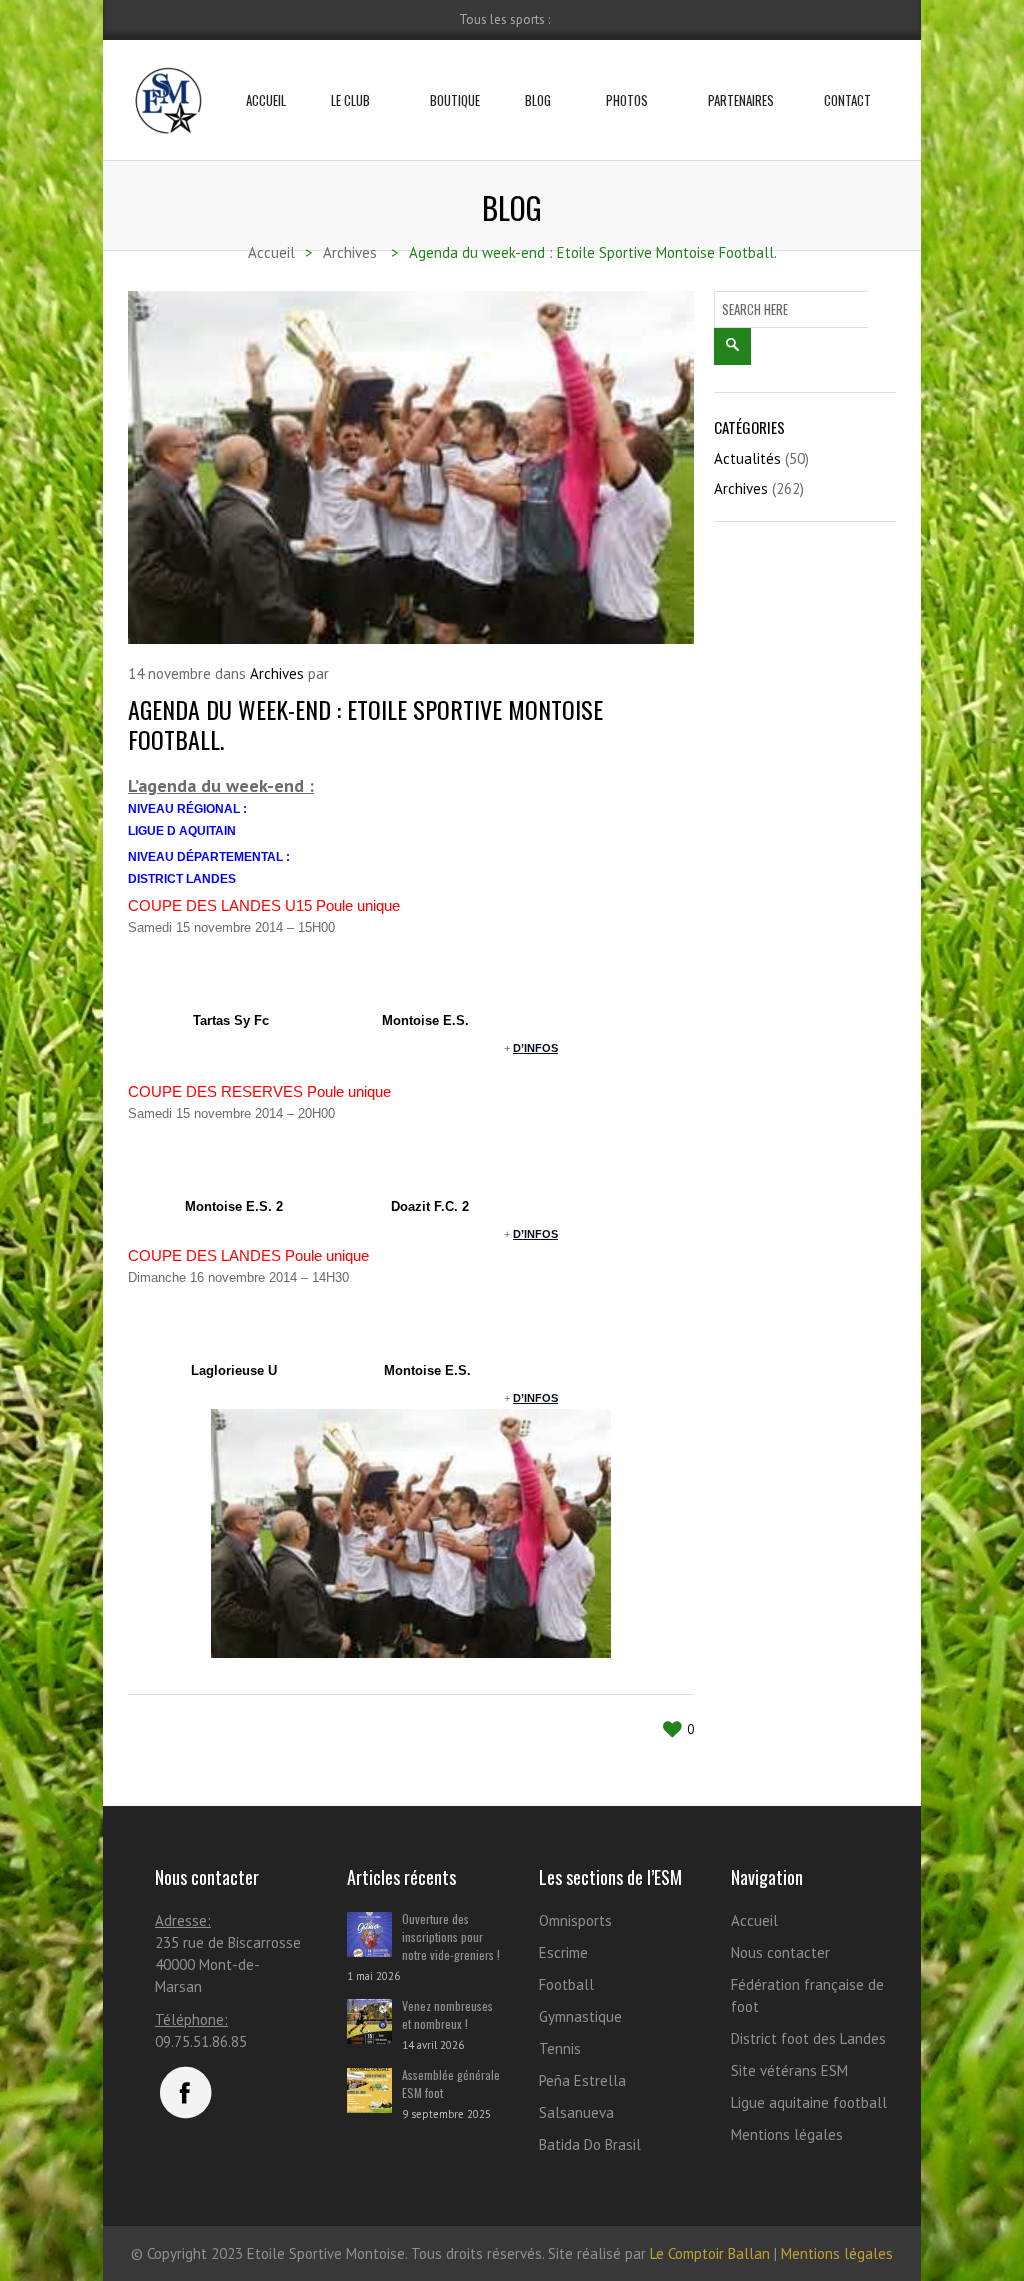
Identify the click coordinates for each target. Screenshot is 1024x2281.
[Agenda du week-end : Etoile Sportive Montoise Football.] (411, 467)
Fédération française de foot (807, 1995)
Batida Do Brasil (590, 2144)
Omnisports (575, 1920)
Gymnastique (580, 2016)
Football (566, 1984)
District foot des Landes (808, 2038)
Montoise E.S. (425, 1020)
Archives (277, 673)
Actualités (747, 458)
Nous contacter (780, 1952)
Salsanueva (576, 2112)
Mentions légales (787, 2134)
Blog (538, 100)
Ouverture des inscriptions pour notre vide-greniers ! (451, 1936)
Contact (847, 100)
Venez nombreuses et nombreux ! (447, 2014)
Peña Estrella (582, 2080)
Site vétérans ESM (789, 2070)
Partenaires (741, 100)
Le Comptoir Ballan (710, 2253)
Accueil (266, 100)
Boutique (455, 100)
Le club (350, 100)
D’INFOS (535, 1048)
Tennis (560, 2048)
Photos (627, 100)
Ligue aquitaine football (809, 2102)
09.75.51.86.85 (201, 2041)
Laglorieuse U (234, 1370)
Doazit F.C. (424, 1206)
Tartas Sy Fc (231, 1020)
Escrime (563, 1952)
